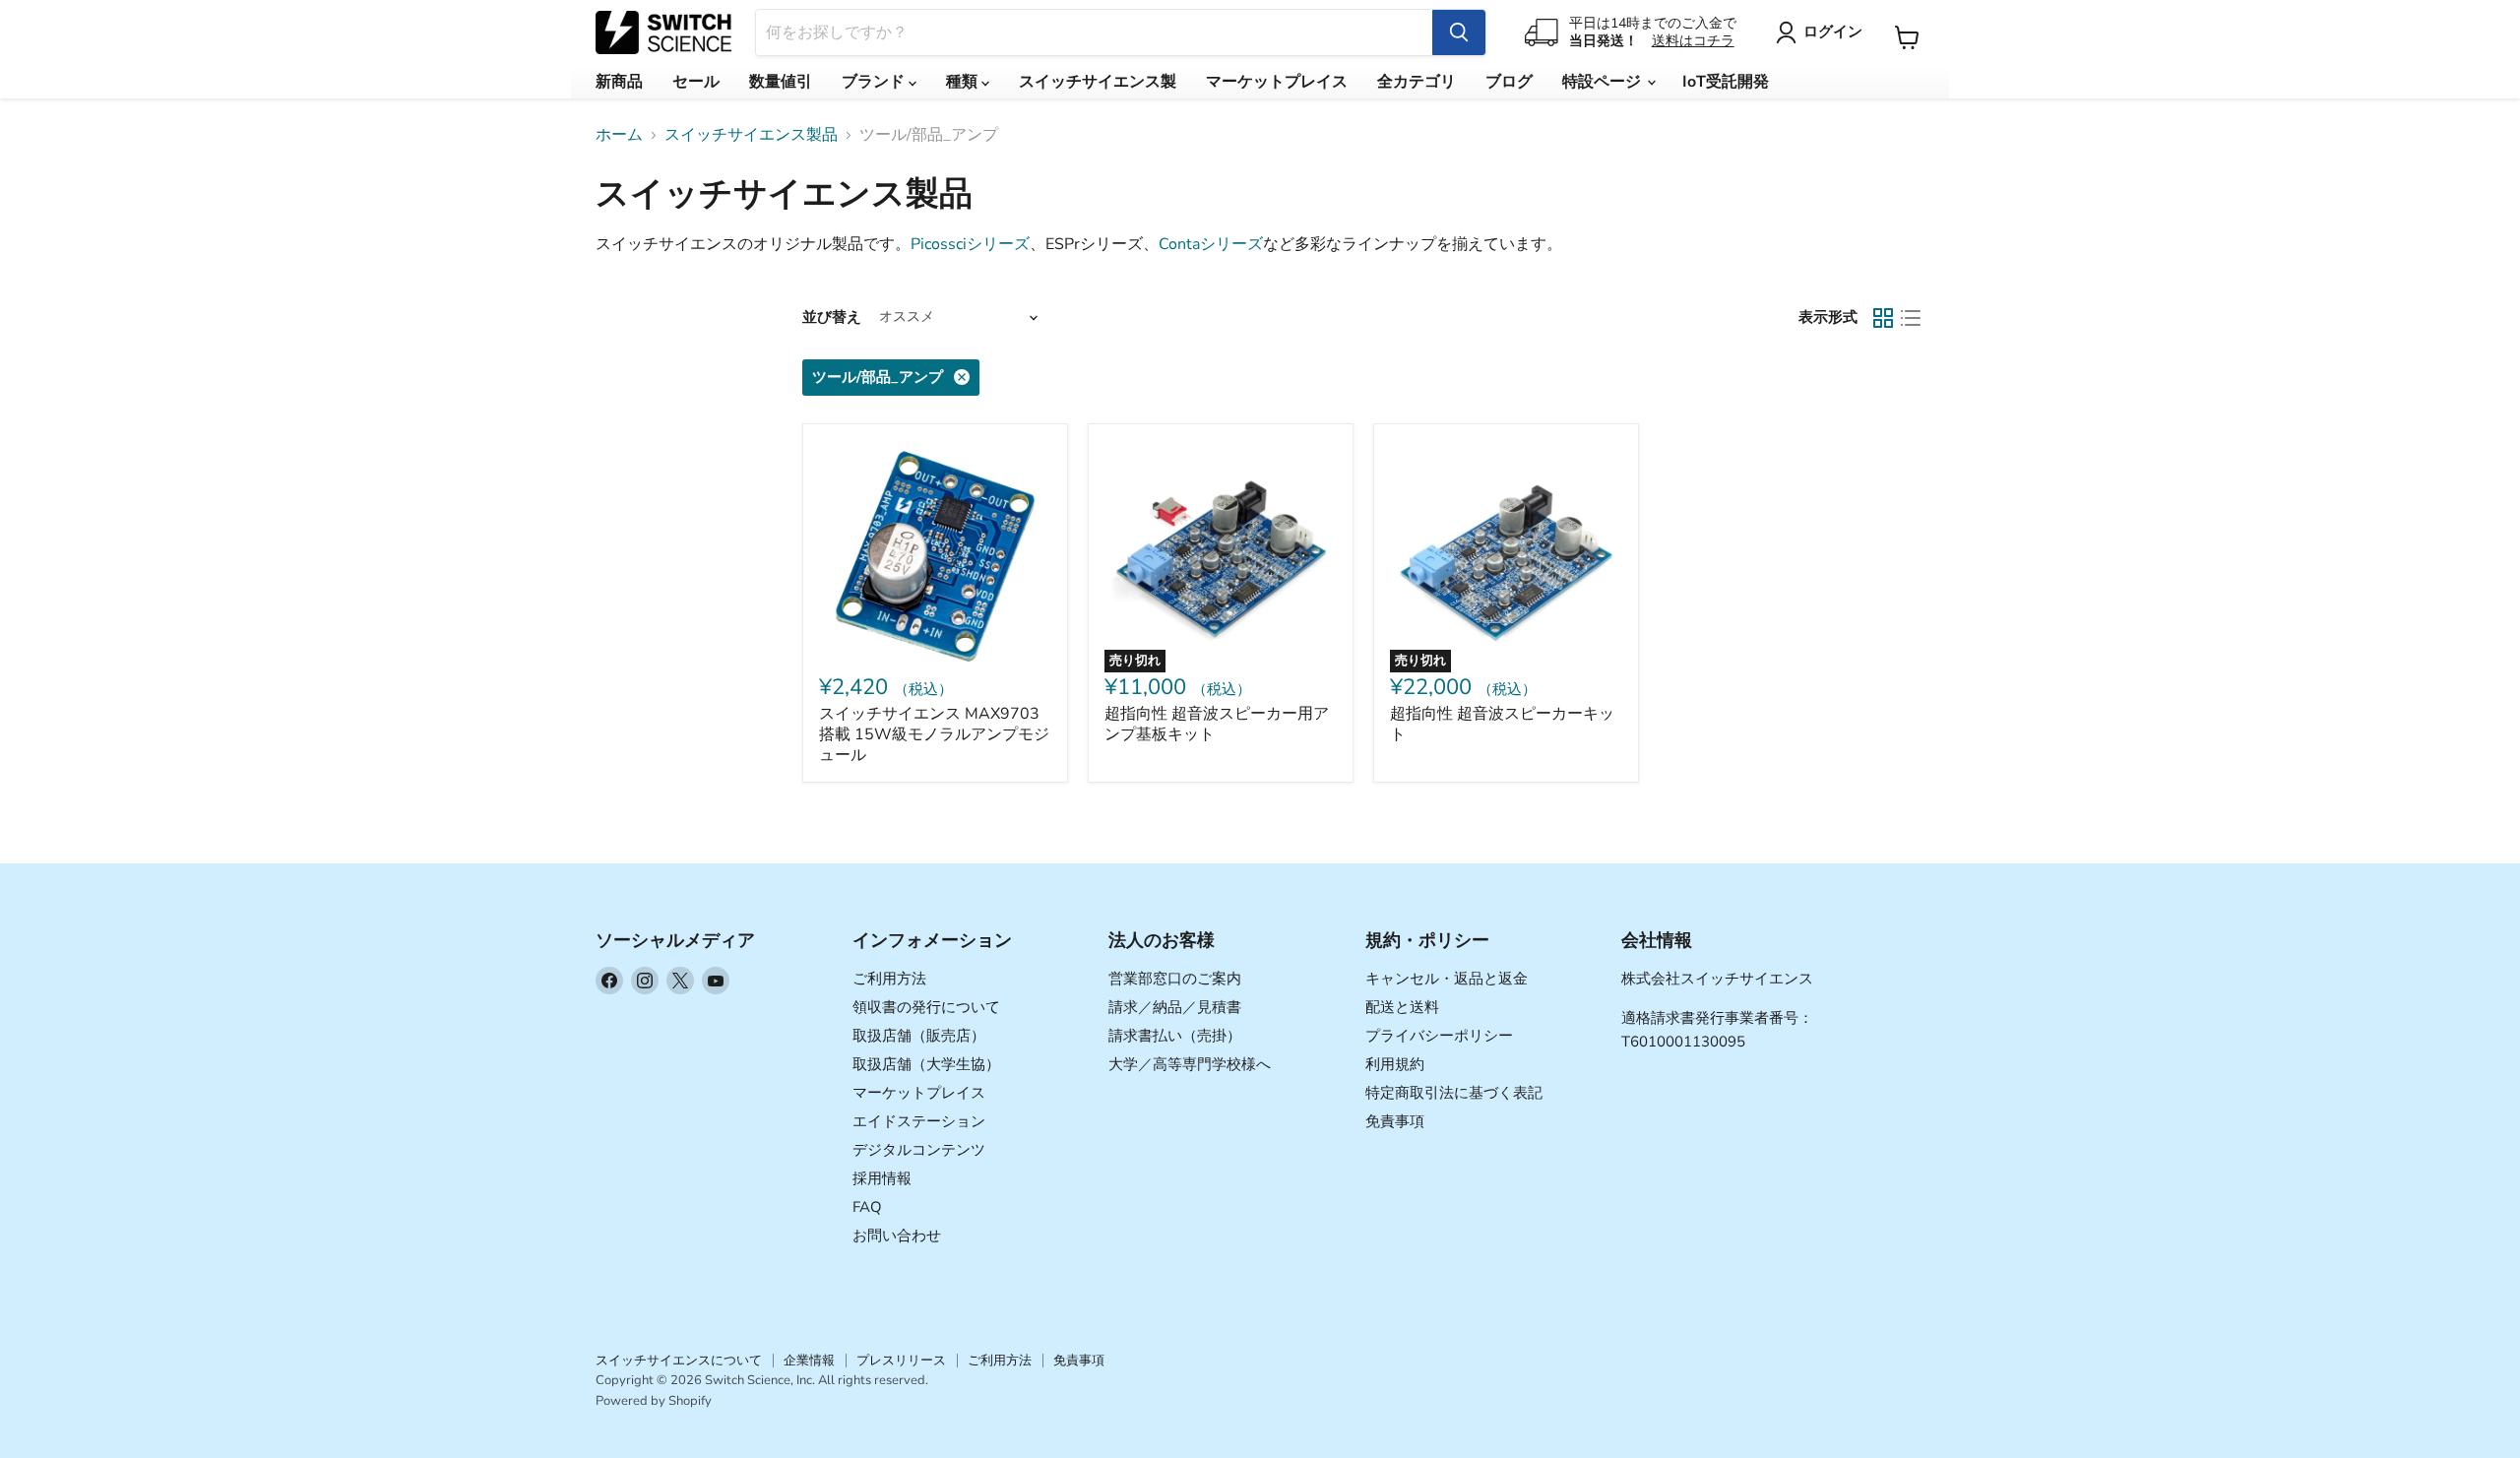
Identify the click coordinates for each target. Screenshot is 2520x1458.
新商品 (619, 82)
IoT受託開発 (1726, 82)
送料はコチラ (1693, 41)
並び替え (832, 317)
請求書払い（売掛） (1175, 1036)
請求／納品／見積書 (1175, 1007)
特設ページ (1604, 82)
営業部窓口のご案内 (1175, 979)
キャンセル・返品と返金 (1447, 979)
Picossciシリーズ (970, 244)
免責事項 (1395, 1121)
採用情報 (882, 1178)
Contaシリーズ (1211, 244)
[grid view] (1883, 318)
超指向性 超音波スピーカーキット (1502, 724)
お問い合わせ (897, 1236)
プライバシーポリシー (1439, 1036)
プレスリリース (901, 1361)
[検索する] (1459, 32)
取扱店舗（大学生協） (926, 1064)
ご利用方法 (889, 979)
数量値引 (781, 82)
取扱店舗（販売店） (919, 1036)
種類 (964, 82)
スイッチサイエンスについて (679, 1361)
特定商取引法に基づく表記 (1454, 1093)
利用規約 (1395, 1064)
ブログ (1509, 82)
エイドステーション (919, 1121)
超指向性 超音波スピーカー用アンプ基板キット (1217, 724)
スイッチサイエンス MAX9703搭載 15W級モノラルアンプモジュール (934, 734)
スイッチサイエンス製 (1098, 82)
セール (696, 82)
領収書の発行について (926, 1007)
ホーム (619, 135)
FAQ (867, 1207)
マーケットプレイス (1277, 82)
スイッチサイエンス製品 (751, 135)
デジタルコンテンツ (919, 1150)
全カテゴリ (1417, 82)
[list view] (1911, 318)
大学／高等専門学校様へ (1190, 1064)
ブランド (875, 82)
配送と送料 (1402, 1007)
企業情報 (809, 1361)
